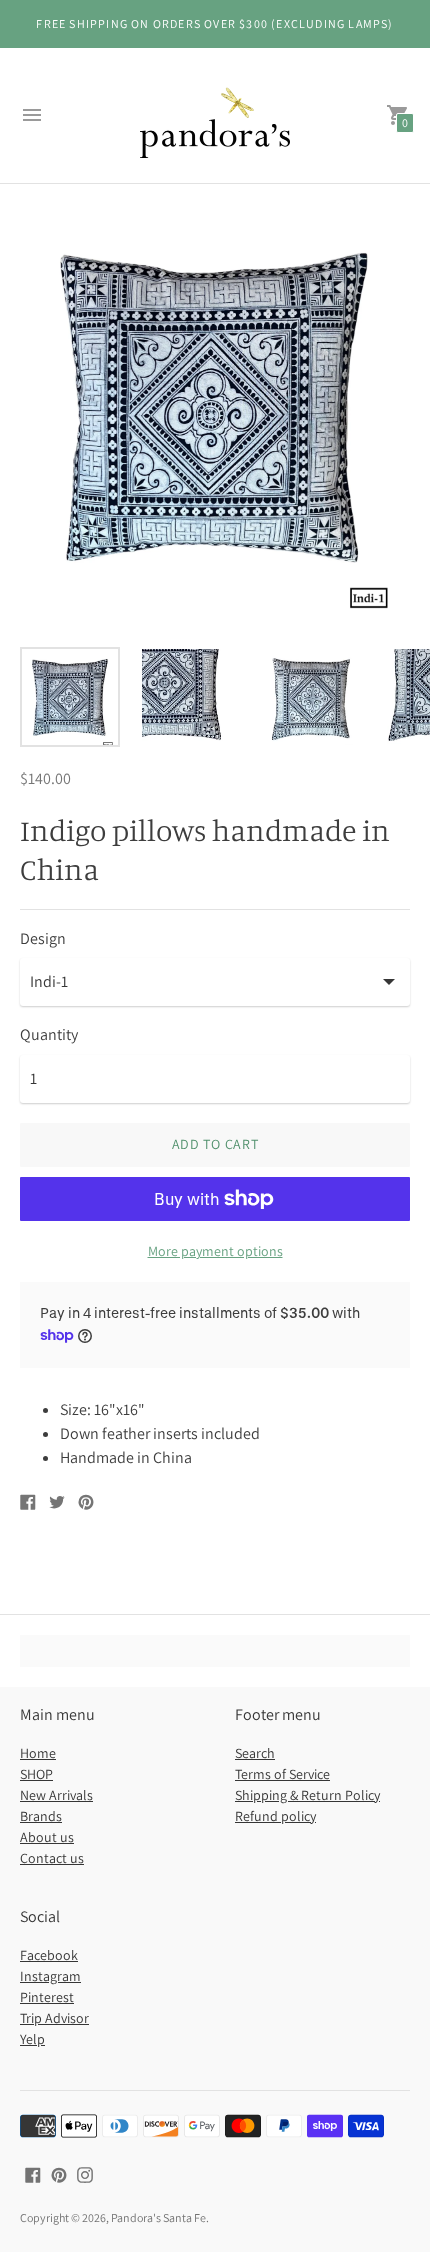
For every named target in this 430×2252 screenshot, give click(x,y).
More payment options (215, 1251)
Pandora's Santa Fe (158, 2217)
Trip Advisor (54, 2018)
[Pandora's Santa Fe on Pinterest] (59, 2173)
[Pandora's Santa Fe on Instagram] (85, 2173)
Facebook (49, 1955)
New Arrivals (56, 1795)
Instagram (50, 1976)
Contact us (52, 1858)
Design (43, 939)
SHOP (36, 1774)
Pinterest (47, 1997)
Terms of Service (282, 1774)
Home (38, 1753)
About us (47, 1837)
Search (255, 1753)
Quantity (49, 1035)
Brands (41, 1816)
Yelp (32, 2039)
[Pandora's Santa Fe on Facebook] (33, 2173)
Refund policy (275, 1816)
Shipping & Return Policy (307, 1795)
